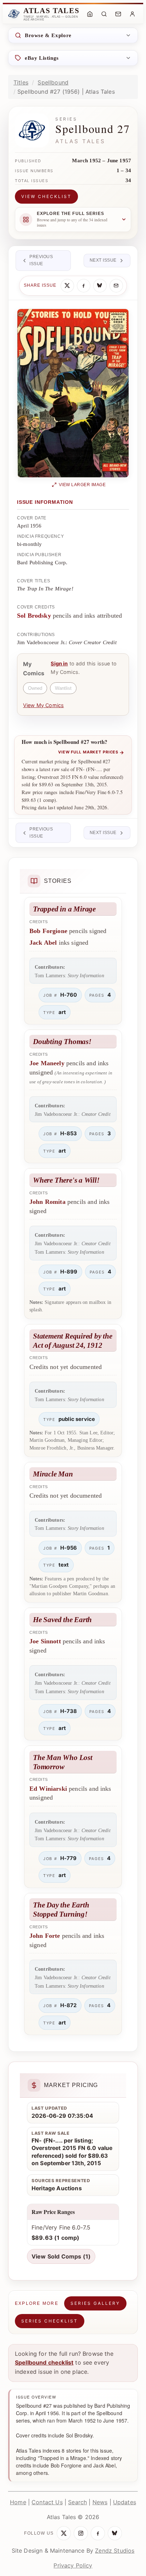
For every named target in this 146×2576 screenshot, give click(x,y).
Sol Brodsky (34, 616)
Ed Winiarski (48, 1789)
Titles (21, 82)
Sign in (59, 663)
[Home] (90, 14)
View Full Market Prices (91, 752)
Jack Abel (43, 943)
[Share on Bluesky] (100, 286)
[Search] (104, 14)
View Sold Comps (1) (61, 2256)
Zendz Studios (115, 2551)
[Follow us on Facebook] (98, 2533)
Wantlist (63, 688)
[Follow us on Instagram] (81, 2533)
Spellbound (53, 82)
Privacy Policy (73, 2565)
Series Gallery (95, 2303)
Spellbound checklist (44, 2362)
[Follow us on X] (64, 2533)
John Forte (45, 1936)
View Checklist (46, 196)
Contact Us (47, 2502)
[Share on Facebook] (84, 286)
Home (18, 2502)
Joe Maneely (47, 1063)
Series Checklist (50, 2321)
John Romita (47, 1202)
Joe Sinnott (45, 1641)
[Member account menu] (132, 14)
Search (77, 2502)
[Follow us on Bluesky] (115, 2533)
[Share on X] (67, 286)
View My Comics (43, 705)
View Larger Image (82, 485)
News (100, 2502)
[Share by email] (116, 286)
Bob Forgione (48, 931)
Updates (125, 2502)
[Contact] (118, 14)
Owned (35, 688)
